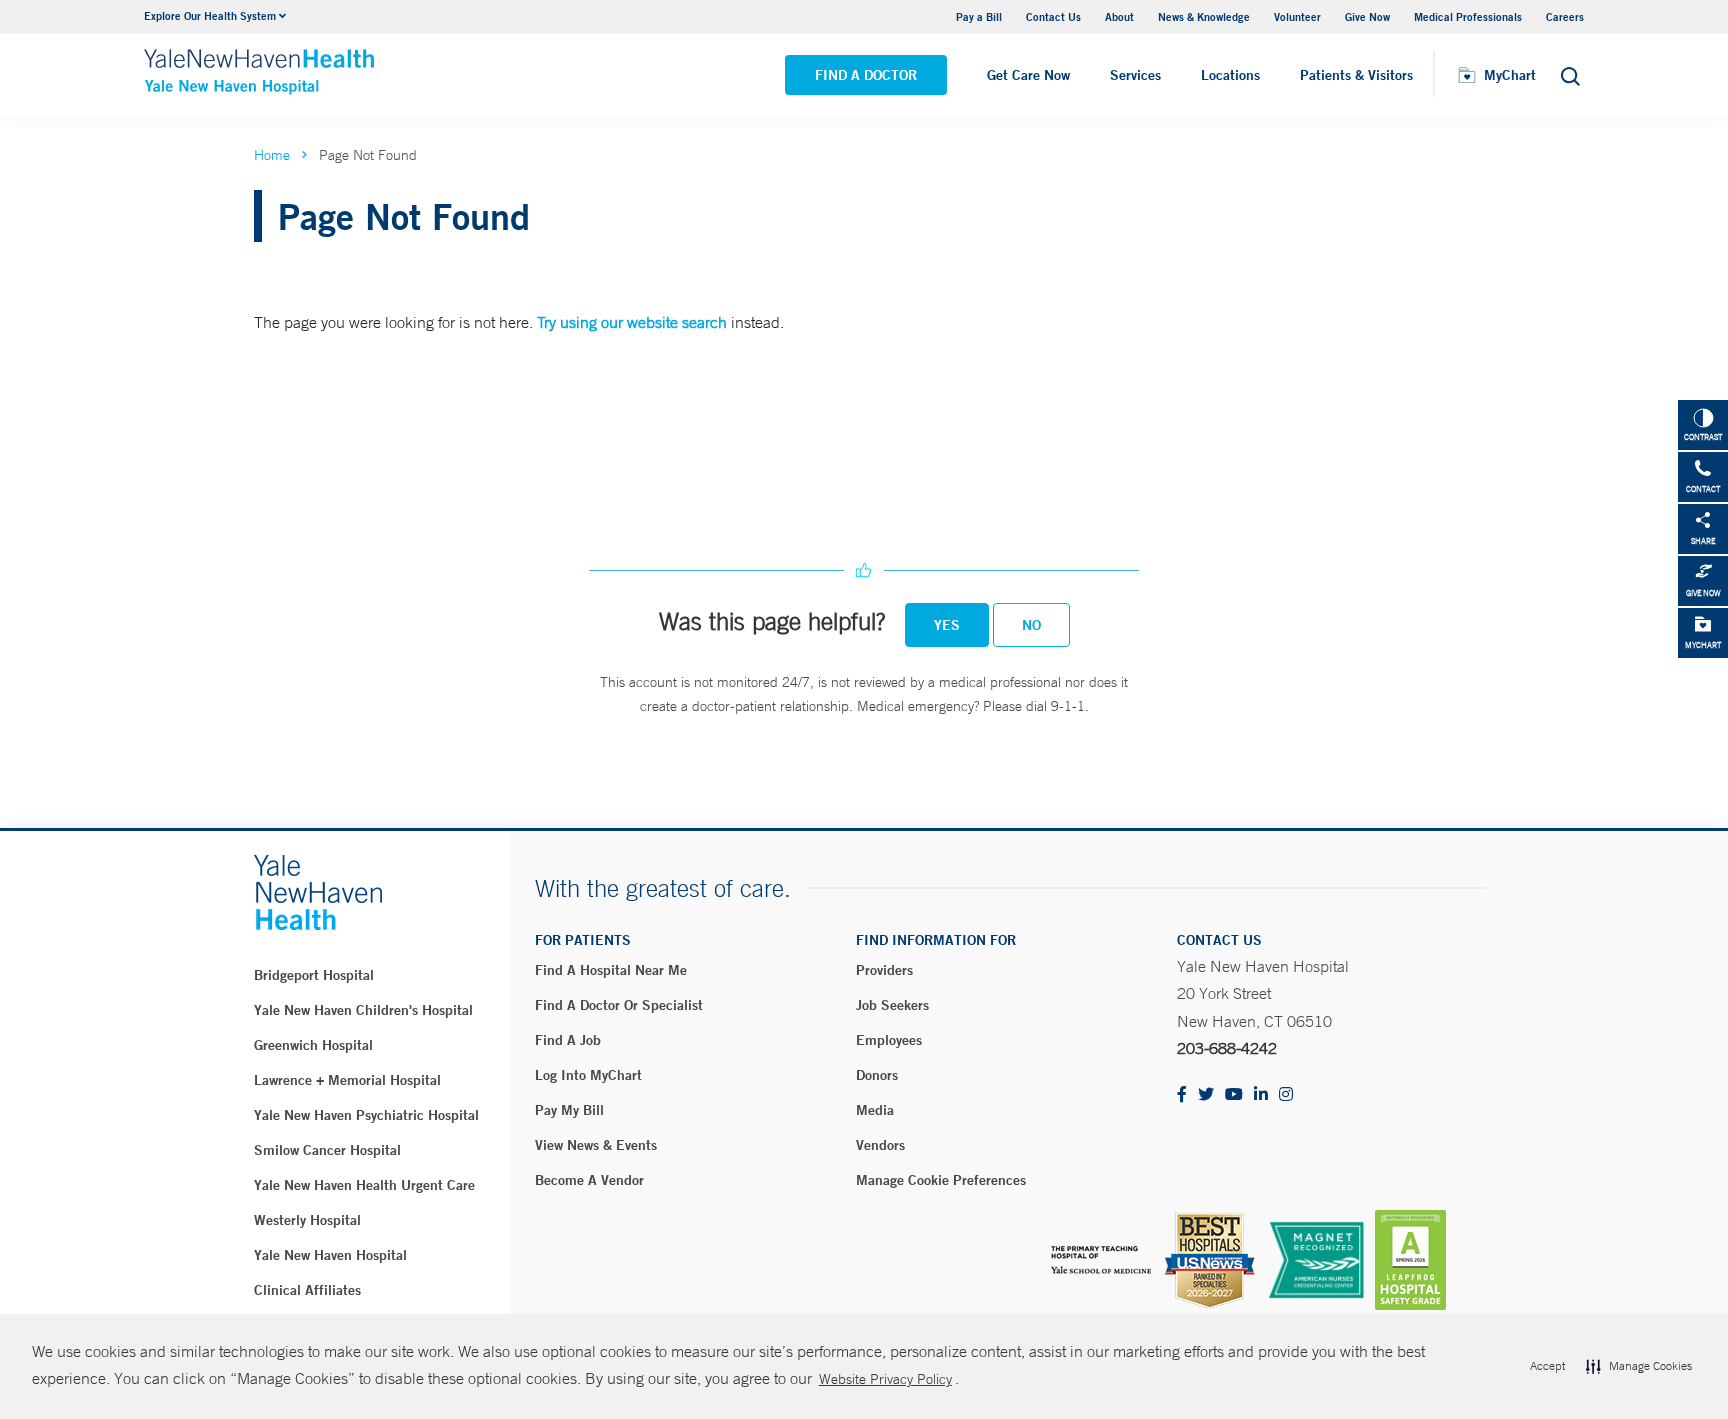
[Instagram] (1286, 1095)
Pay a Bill (979, 16)
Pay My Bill (569, 1110)
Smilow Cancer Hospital (327, 1150)
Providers (884, 970)
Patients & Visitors (1356, 75)
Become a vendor (589, 1180)
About (1119, 16)
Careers (1565, 16)
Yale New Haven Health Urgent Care (364, 1185)
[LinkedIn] (1261, 1095)
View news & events (596, 1145)
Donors (877, 1075)
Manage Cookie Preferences (941, 1180)
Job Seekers (892, 1005)
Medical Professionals (1468, 16)
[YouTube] (1234, 1095)
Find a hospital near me (611, 970)
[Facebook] (1182, 1095)
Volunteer (1297, 16)
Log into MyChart (588, 1075)
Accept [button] (1547, 1366)
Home (272, 155)
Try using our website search (632, 322)
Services (1135, 75)
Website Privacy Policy (885, 1379)
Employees (889, 1040)
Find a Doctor (866, 75)
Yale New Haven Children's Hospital (363, 1010)
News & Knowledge (1204, 16)
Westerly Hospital (307, 1220)
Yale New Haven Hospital (330, 1255)
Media (875, 1110)
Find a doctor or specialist (619, 1005)
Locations (1230, 75)
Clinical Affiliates (307, 1290)
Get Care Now (1028, 75)
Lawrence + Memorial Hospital (347, 1080)
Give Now (1367, 16)
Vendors (880, 1145)
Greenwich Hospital (313, 1045)
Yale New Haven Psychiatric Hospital (366, 1115)
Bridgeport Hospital (314, 975)
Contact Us (1053, 16)
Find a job (568, 1040)
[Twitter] (1206, 1095)
